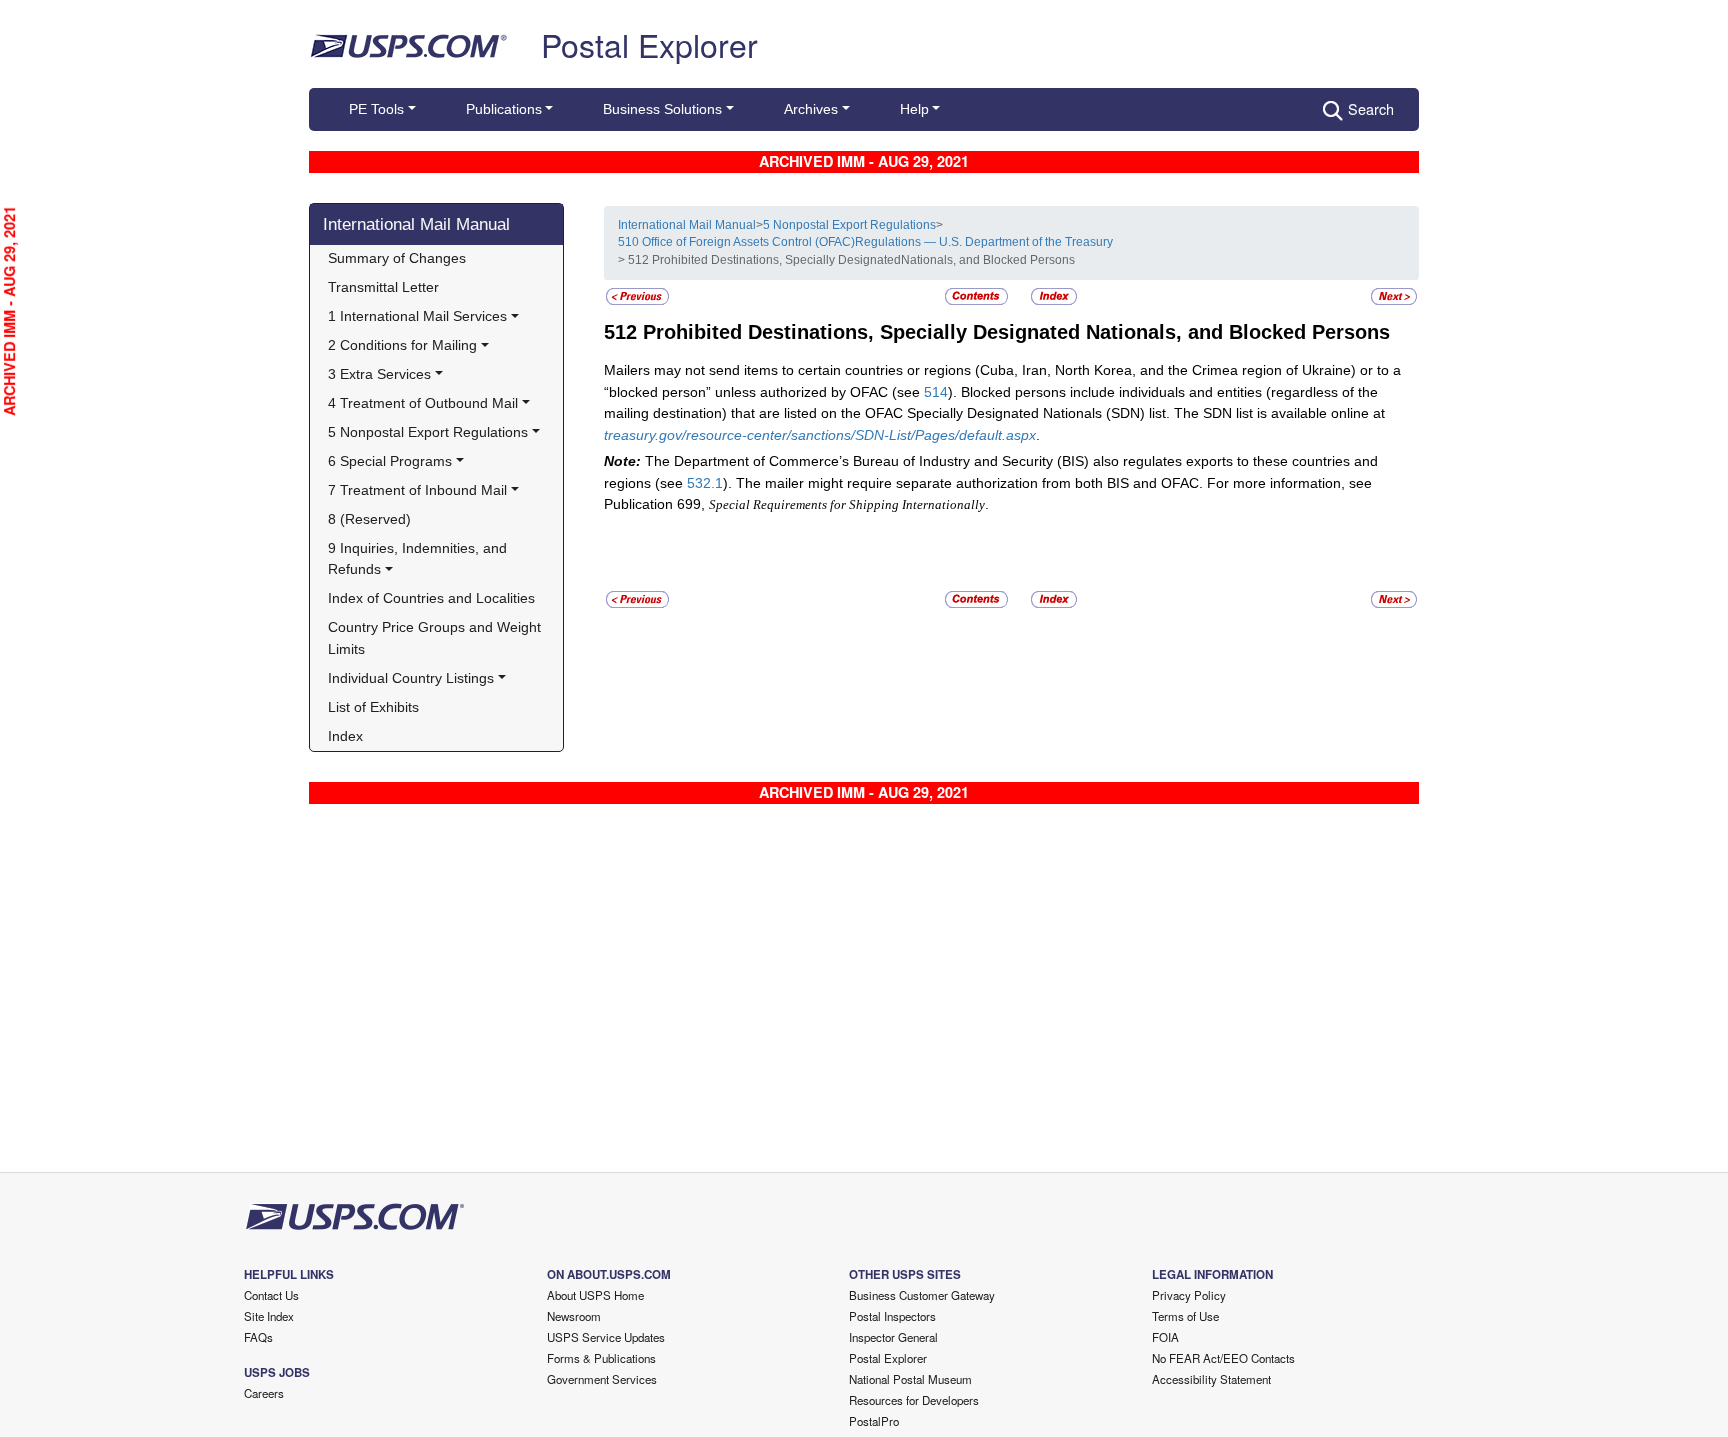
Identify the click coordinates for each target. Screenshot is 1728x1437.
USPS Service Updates (606, 1337)
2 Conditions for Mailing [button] (402, 345)
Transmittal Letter (383, 287)
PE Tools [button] (376, 109)
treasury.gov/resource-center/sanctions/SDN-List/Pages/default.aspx (820, 435)
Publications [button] (504, 109)
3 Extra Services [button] (379, 374)
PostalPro (874, 1421)
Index (345, 736)
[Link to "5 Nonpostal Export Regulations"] (637, 296)
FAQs (258, 1337)
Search (1371, 108)
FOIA (1165, 1337)
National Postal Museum (910, 1379)
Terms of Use (1185, 1316)
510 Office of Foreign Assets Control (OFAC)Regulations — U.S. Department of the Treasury (865, 242)
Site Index (269, 1316)
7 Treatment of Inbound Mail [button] (417, 490)
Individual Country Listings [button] (411, 678)
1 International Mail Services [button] (417, 316)
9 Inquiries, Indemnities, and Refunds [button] (419, 559)
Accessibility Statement (1211, 1379)
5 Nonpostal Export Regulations (849, 225)
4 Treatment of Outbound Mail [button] (423, 403)
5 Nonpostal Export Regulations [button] (428, 432)
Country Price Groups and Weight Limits (436, 638)
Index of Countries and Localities (431, 598)
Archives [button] (811, 109)
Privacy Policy (1189, 1295)
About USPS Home (595, 1295)
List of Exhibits (373, 707)
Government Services (602, 1379)
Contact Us (271, 1295)
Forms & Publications (601, 1358)
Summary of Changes (397, 258)
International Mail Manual (416, 224)
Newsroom (574, 1316)
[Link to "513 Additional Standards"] (1394, 296)
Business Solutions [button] (662, 109)
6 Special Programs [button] (390, 461)
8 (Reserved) (369, 519)
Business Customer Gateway (922, 1295)
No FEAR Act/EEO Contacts (1223, 1358)
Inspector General (893, 1337)
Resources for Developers (914, 1400)
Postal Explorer (649, 44)
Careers (264, 1393)
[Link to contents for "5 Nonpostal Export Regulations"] (978, 296)
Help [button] (914, 109)
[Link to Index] (1054, 296)
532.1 (705, 483)
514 (936, 392)
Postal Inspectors (892, 1316)
